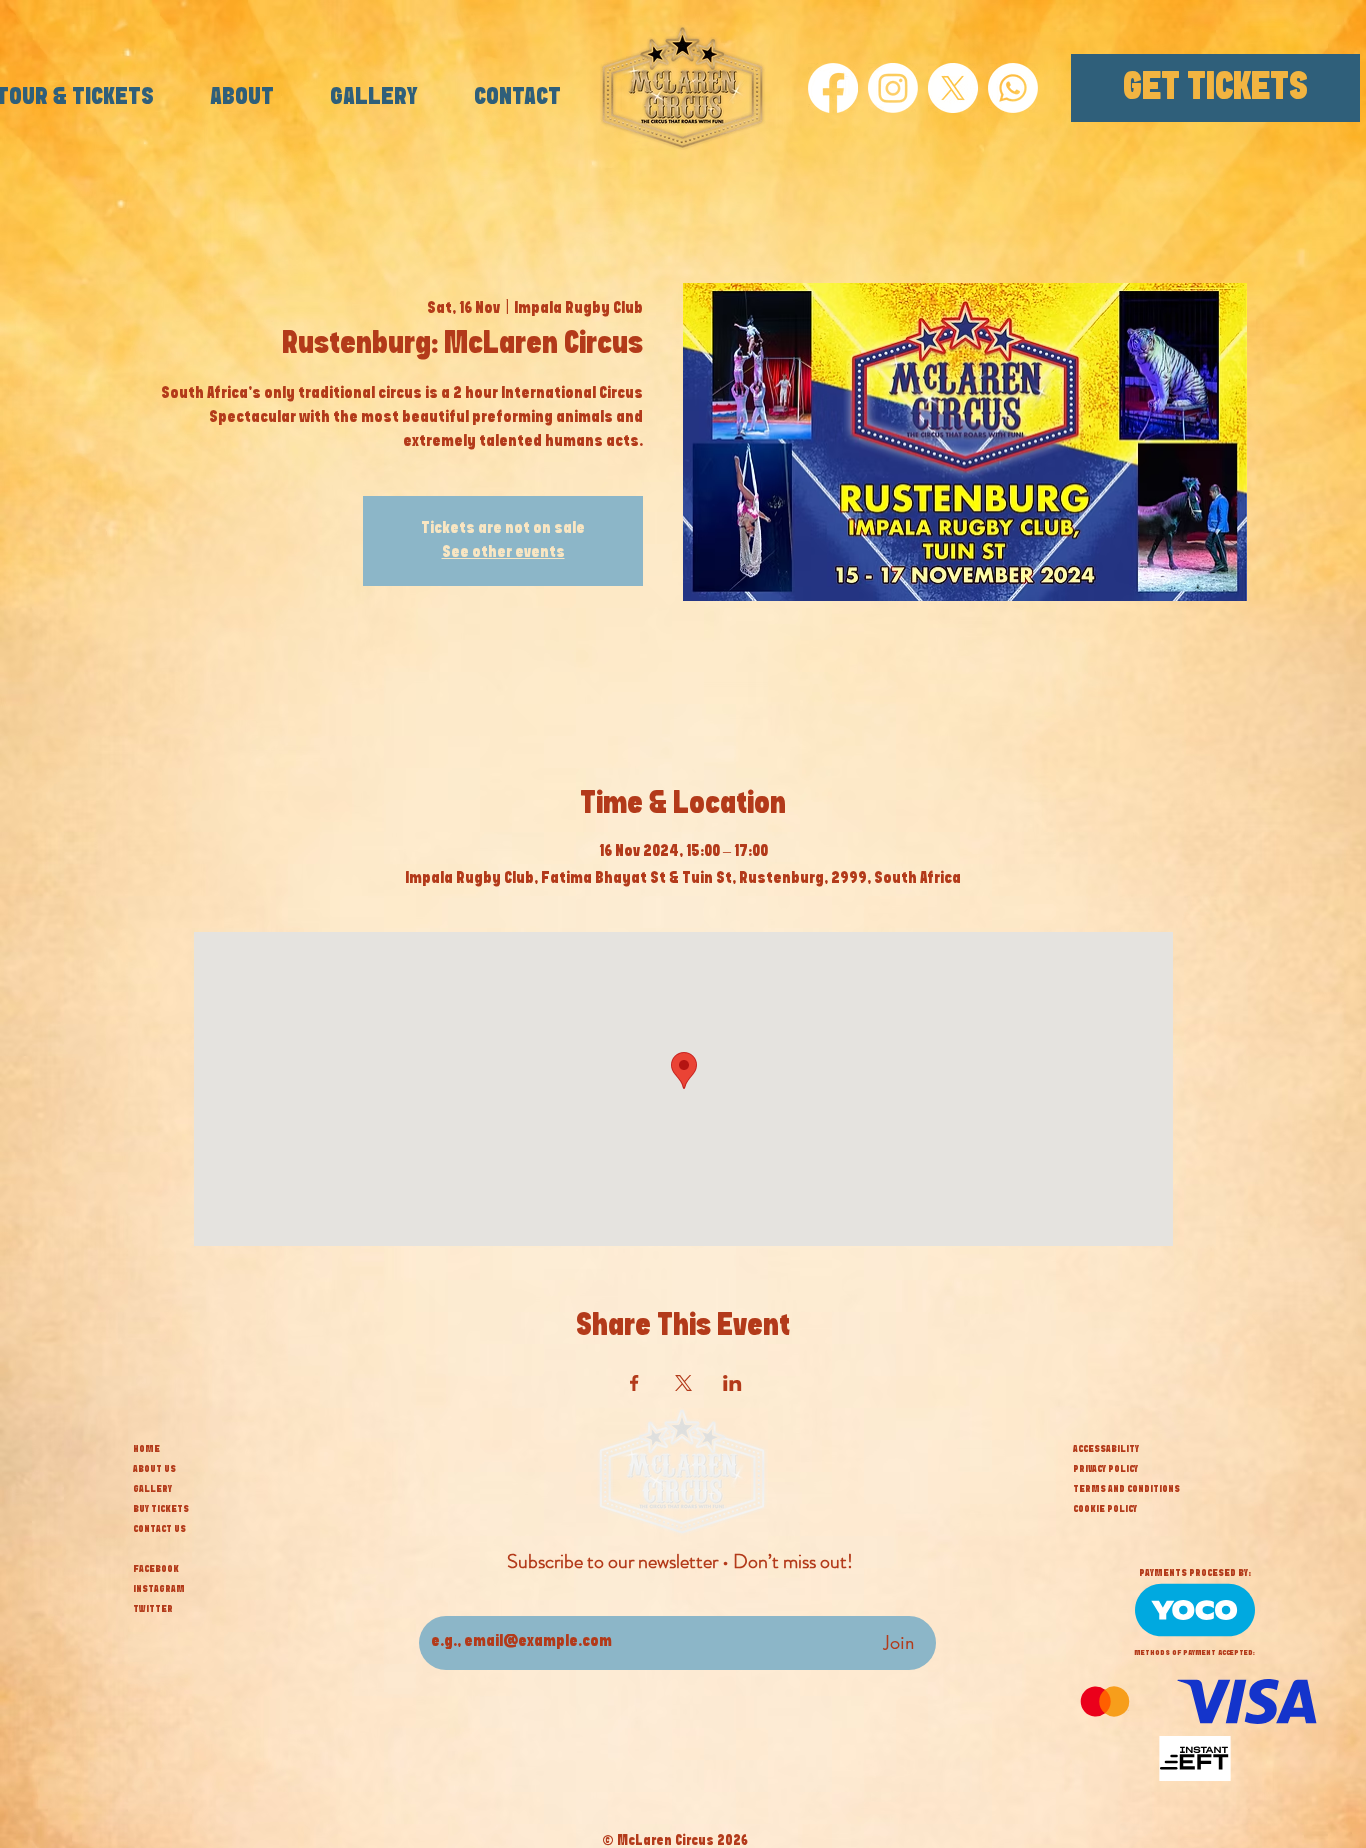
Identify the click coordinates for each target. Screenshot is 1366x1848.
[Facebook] (833, 88)
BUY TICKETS (161, 1509)
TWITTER (153, 1609)
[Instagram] (893, 88)
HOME (146, 1449)
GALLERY (152, 1489)
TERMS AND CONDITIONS (1126, 1489)
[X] (953, 88)
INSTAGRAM (159, 1589)
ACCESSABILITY (1106, 1449)
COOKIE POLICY (1105, 1509)
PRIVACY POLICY (1105, 1469)
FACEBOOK (156, 1569)
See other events (503, 552)
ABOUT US (154, 1469)
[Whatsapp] (1013, 88)
